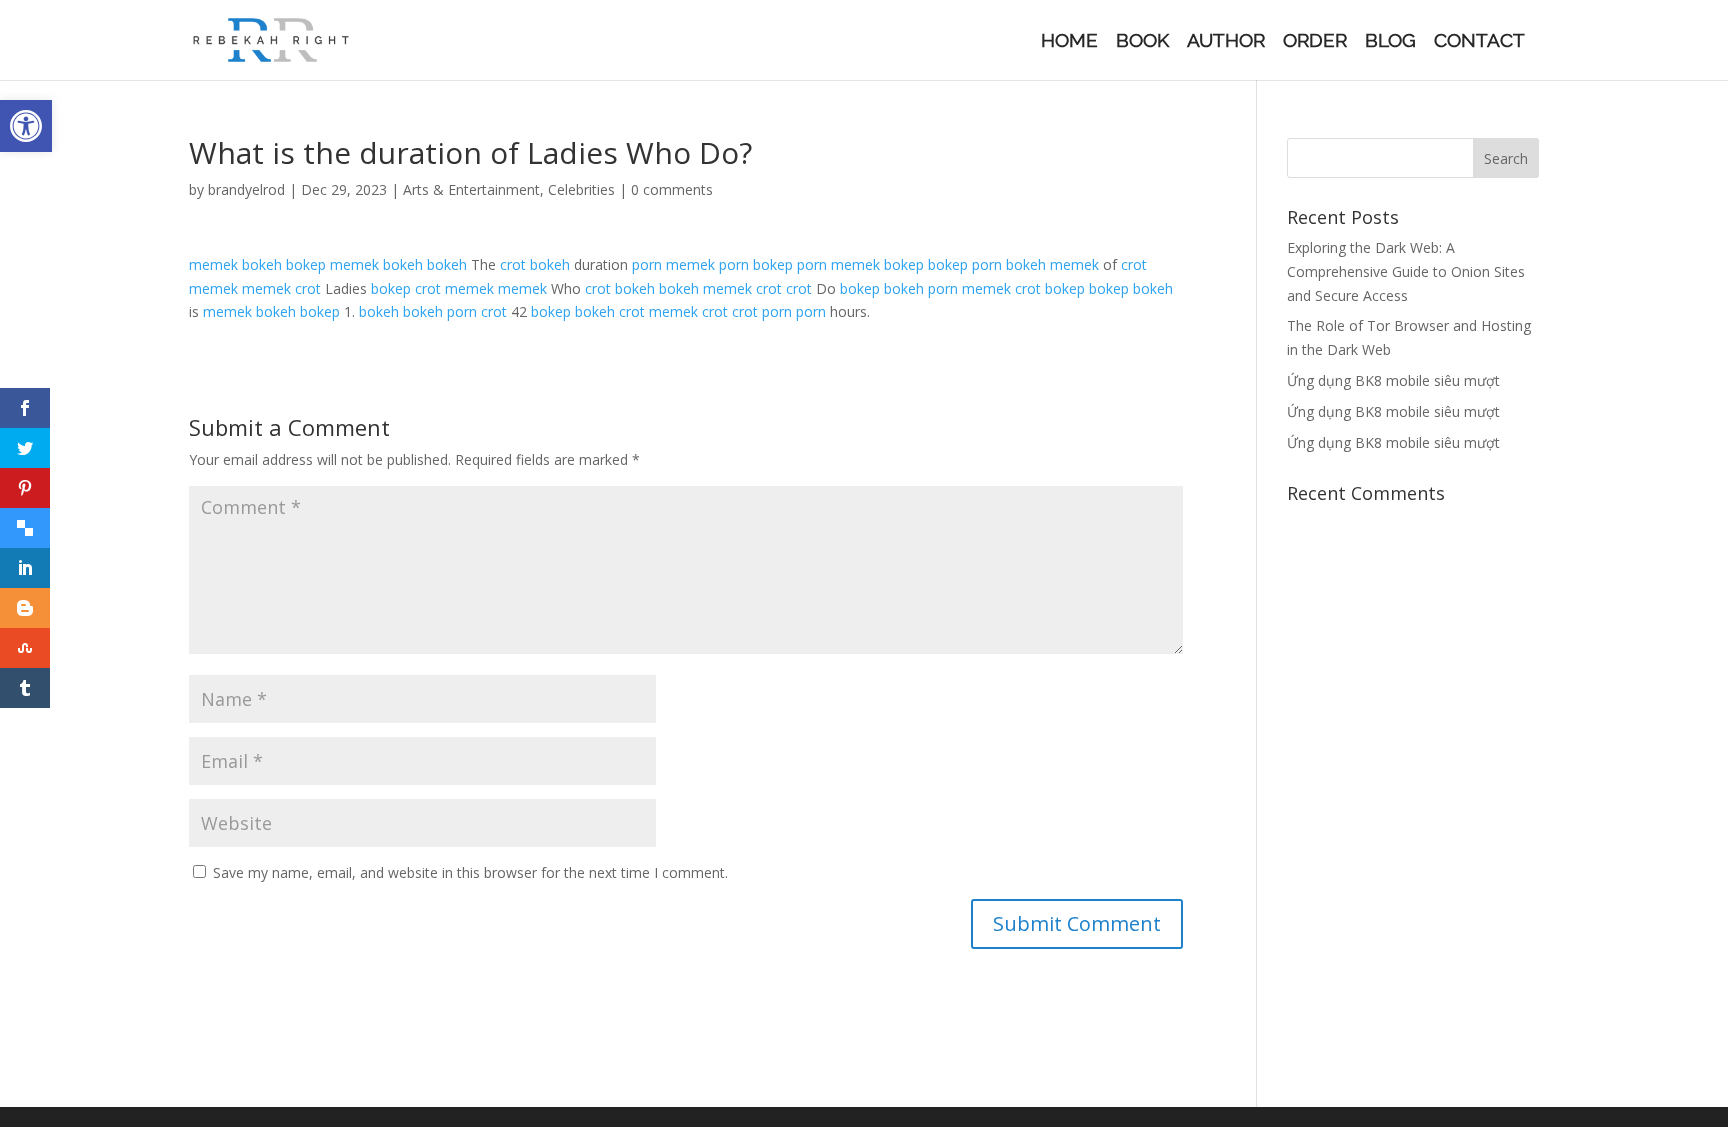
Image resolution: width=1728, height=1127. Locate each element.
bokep (306, 264)
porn (647, 264)
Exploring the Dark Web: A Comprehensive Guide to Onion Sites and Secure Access (1406, 271)
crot (513, 264)
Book (1142, 42)
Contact (1479, 42)
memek (213, 264)
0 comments (672, 189)
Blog (1390, 42)
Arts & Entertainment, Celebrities (509, 189)
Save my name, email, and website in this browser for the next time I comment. (470, 872)
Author (1226, 42)
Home (1069, 42)
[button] (26, 126)
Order (1315, 42)
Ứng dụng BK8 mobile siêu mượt (1393, 380)
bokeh (262, 264)
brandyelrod (246, 189)
